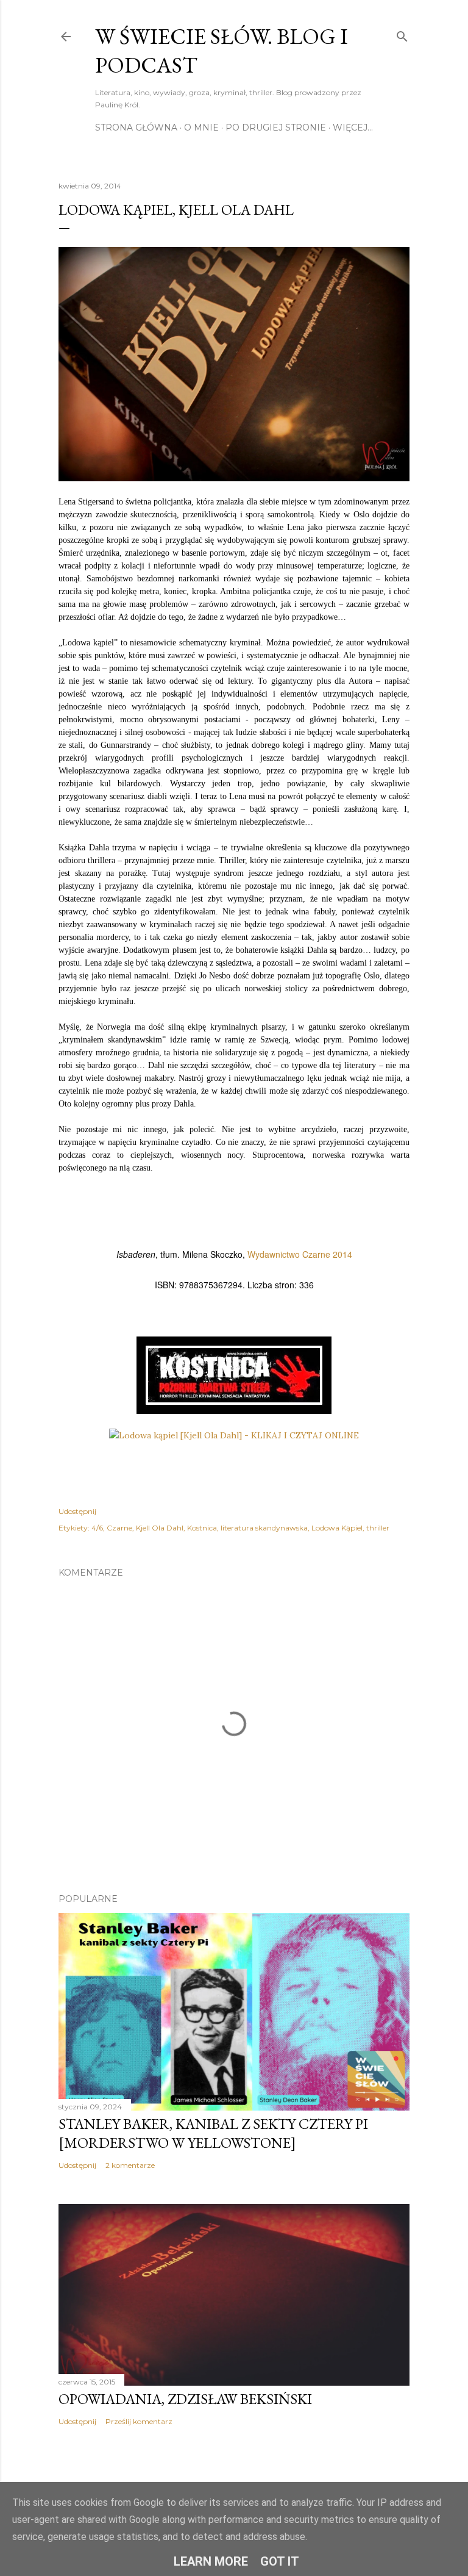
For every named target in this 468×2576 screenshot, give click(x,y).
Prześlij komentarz (139, 2421)
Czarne (119, 1528)
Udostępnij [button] (77, 1511)
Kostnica (202, 1528)
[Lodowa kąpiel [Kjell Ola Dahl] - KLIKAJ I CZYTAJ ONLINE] (234, 1435)
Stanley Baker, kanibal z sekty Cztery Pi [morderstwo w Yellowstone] (213, 2133)
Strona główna (136, 127)
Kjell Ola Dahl (160, 1528)
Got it (280, 2561)
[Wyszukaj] (402, 34)
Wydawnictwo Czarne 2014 (300, 1254)
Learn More (211, 2561)
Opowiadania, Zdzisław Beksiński (185, 2399)
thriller (378, 1528)
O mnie (201, 127)
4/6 (97, 1528)
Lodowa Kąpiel (337, 1528)
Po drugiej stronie (276, 127)
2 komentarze (130, 2165)
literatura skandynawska (264, 1528)
